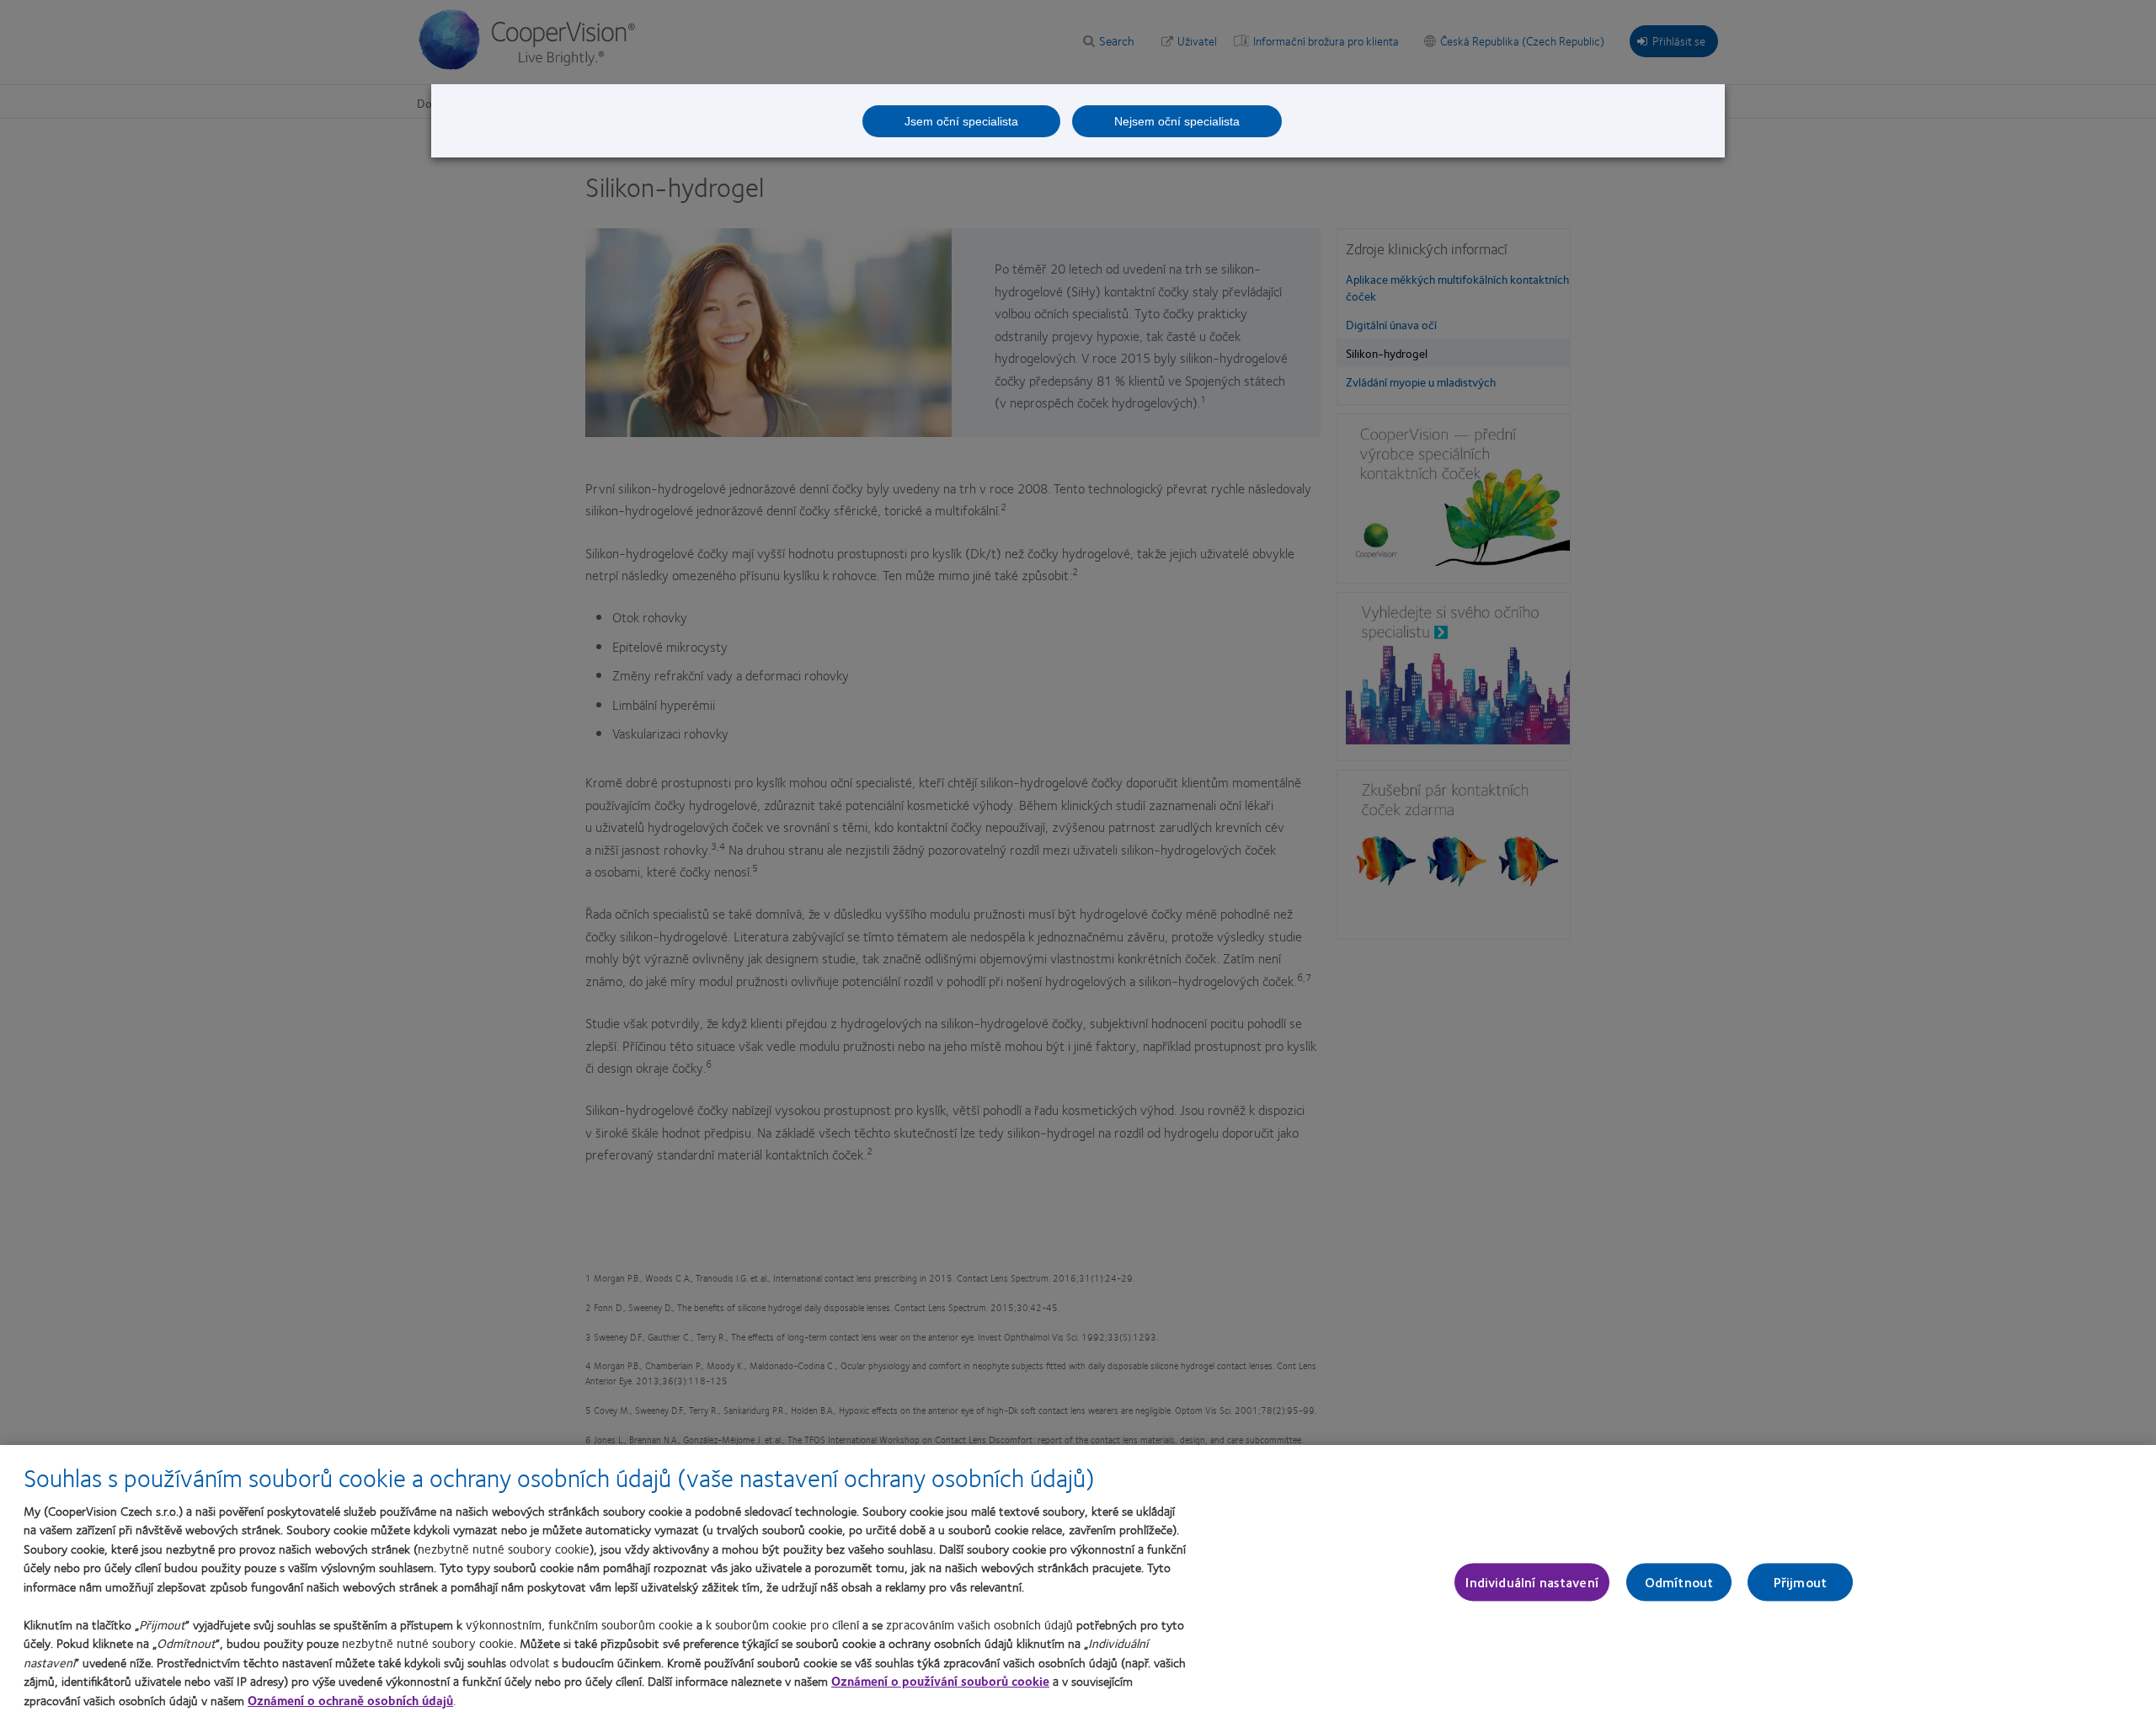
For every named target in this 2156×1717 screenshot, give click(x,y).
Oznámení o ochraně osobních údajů (350, 1700)
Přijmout (1800, 1582)
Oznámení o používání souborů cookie (940, 1681)
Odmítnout (1679, 1582)
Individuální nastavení (1532, 1582)
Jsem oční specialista (961, 121)
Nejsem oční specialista (1177, 121)
